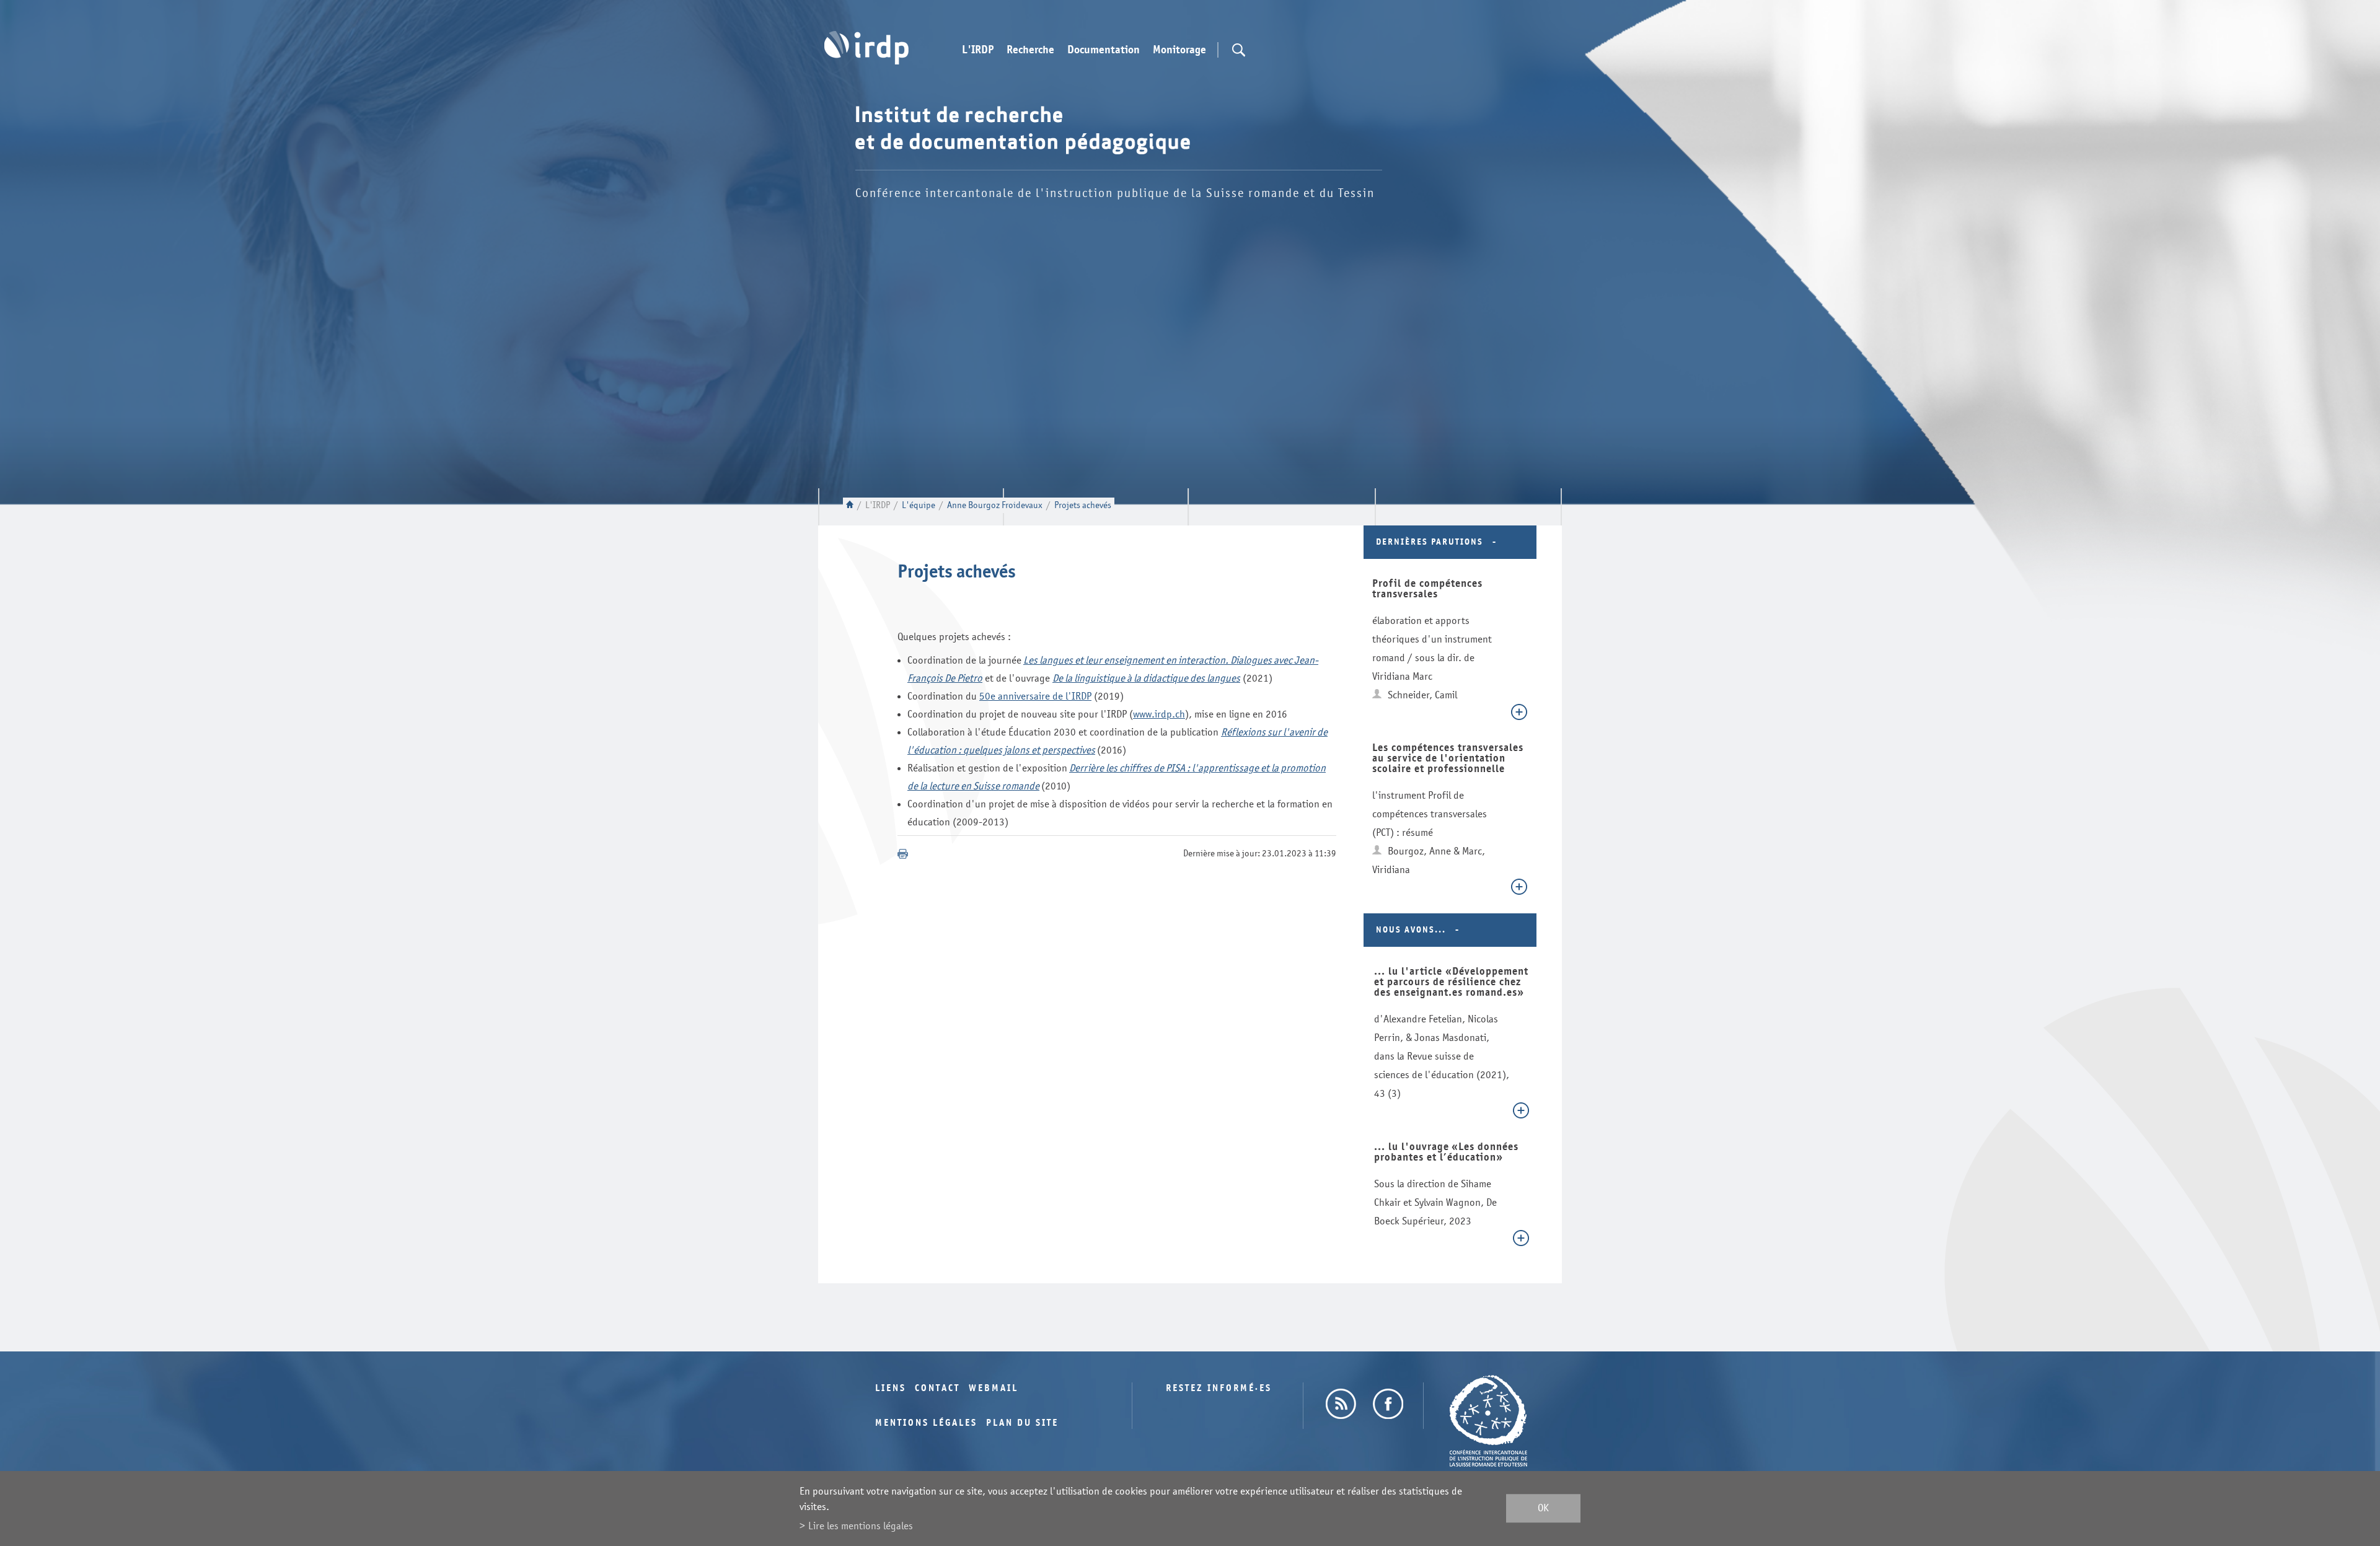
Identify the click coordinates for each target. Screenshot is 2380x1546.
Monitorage (1179, 50)
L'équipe (919, 505)
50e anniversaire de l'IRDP (1035, 696)
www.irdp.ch (1159, 714)
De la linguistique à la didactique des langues (1146, 678)
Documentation (1104, 50)
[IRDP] (866, 48)
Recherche (1030, 50)
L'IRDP (978, 50)
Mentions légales (926, 1423)
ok (1543, 1509)
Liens (891, 1388)
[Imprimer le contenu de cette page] (903, 854)
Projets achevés (1083, 505)
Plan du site (1022, 1423)
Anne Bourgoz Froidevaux (995, 505)
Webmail (994, 1388)
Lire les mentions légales (861, 1526)
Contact (937, 1388)
